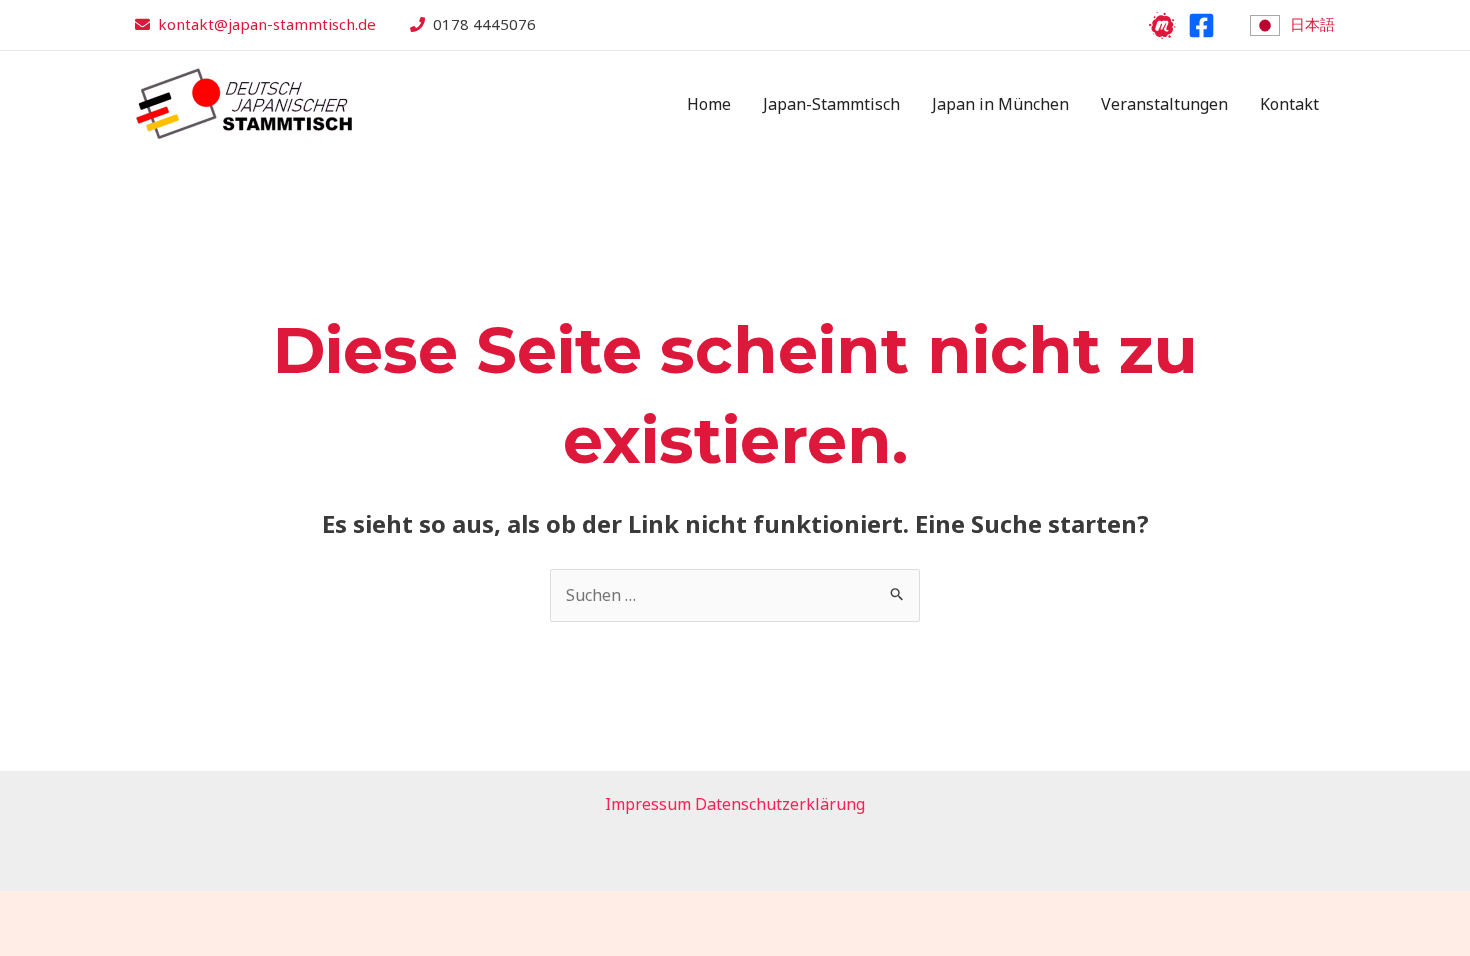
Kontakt (1289, 104)
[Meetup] (1162, 25)
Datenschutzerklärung (780, 804)
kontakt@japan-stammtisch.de (267, 24)
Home (709, 104)
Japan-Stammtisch (831, 104)
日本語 (1312, 24)
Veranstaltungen (1164, 104)
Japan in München (1000, 104)
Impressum (648, 804)
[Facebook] (1201, 25)
